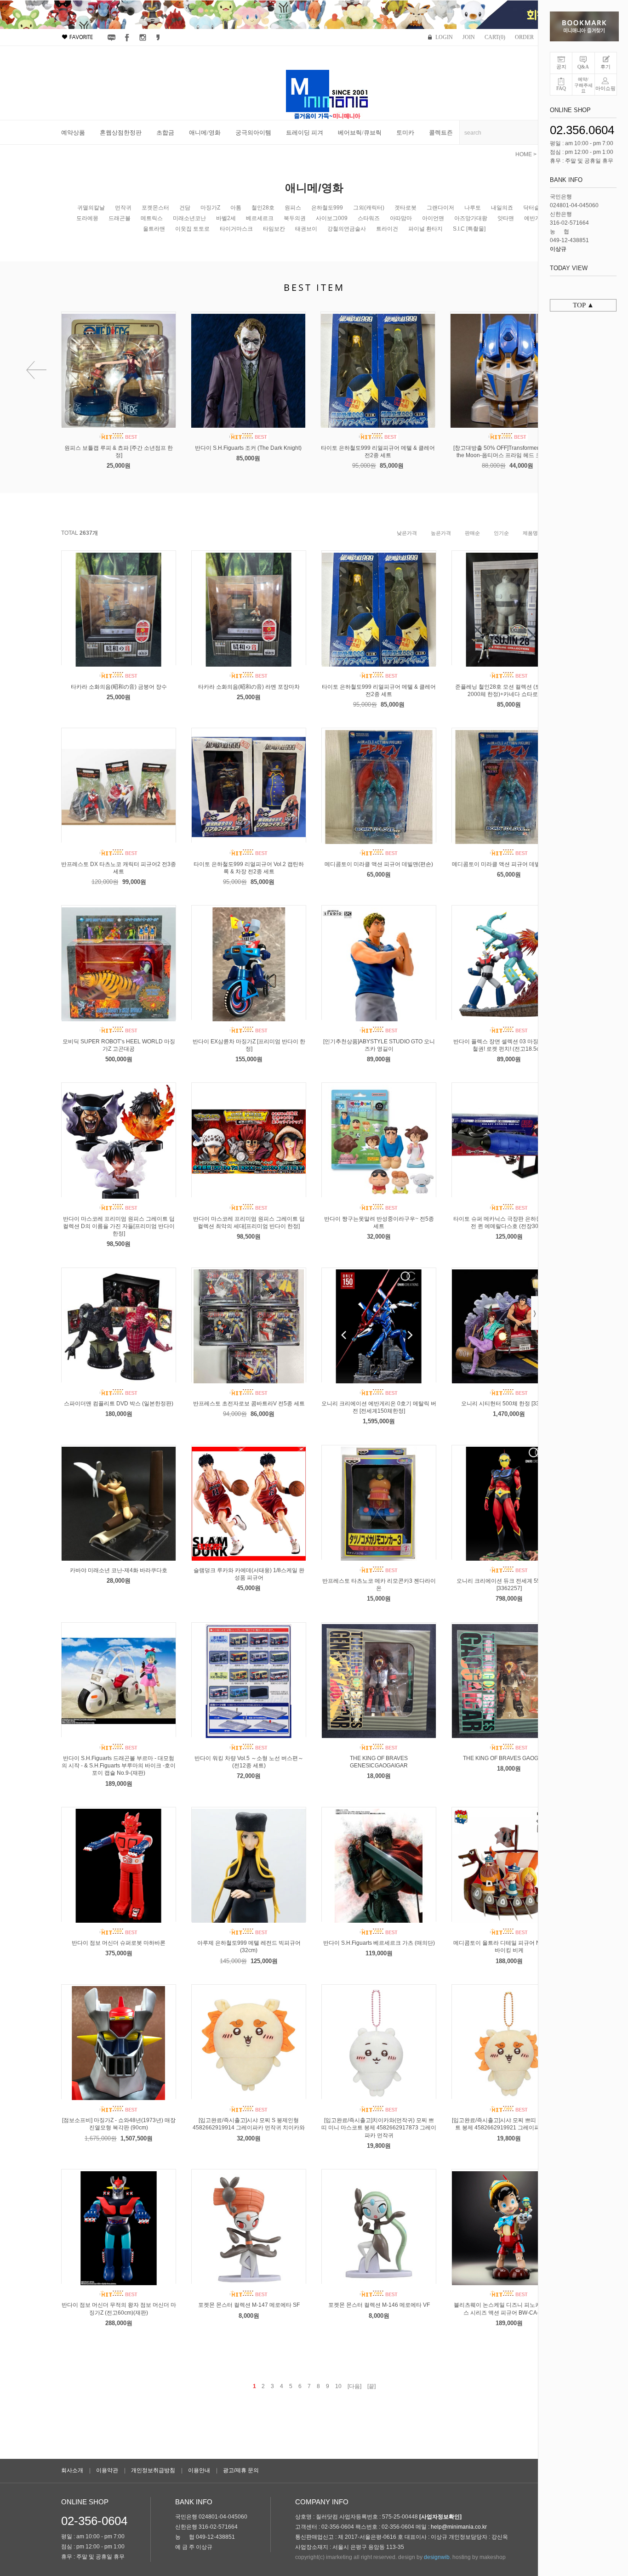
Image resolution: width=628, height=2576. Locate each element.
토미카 (405, 133)
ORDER (524, 37)
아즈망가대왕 (471, 218)
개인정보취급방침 (153, 2470)
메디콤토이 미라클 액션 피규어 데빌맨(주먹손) (509, 864)
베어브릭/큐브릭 (360, 133)
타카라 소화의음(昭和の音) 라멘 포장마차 (249, 687)
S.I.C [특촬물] (469, 229)
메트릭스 (152, 218)
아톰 (236, 208)
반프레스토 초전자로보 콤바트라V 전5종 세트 (249, 1404)
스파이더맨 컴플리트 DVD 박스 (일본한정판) (119, 1404)
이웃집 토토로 (192, 229)
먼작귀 (123, 208)
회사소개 (72, 2470)
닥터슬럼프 (537, 208)
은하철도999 (327, 208)
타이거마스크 (236, 229)
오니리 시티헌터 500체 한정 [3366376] (509, 1404)
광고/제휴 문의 (241, 2470)
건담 (185, 208)
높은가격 (441, 533)
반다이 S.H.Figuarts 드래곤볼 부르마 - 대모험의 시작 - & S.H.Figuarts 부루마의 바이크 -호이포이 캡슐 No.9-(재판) (119, 1766)
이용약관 (107, 2470)
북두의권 (295, 218)
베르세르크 (260, 218)
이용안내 (199, 2470)
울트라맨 (154, 229)
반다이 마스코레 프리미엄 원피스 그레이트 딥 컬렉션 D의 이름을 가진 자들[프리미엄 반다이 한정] (119, 1226)
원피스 (293, 208)
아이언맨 (433, 218)
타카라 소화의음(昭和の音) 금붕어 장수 (119, 687)
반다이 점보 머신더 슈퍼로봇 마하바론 (119, 1943)
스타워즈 (369, 218)
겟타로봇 (405, 208)
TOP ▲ (583, 305)
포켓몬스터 (155, 208)
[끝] (371, 2386)
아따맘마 (401, 218)
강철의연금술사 (347, 229)
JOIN (469, 37)
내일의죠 (502, 208)
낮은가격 (407, 533)
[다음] (354, 2386)
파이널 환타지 (425, 229)
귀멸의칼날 (91, 208)
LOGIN (444, 37)
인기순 (501, 533)
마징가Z (210, 208)
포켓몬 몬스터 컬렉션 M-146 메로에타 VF (379, 2305)
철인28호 (263, 208)
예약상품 (73, 133)
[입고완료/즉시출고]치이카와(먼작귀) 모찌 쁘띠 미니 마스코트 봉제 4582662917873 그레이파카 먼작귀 (379, 2128)
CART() (495, 37)
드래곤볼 (120, 218)
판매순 (472, 533)
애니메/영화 (205, 133)
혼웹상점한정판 (121, 133)
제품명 (530, 533)
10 (338, 2386)
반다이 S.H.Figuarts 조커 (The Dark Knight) (248, 448)
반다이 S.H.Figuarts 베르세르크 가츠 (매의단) (379, 1943)
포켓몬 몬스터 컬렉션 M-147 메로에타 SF (249, 2305)
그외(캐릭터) (369, 208)
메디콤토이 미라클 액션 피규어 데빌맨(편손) (379, 864)
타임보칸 (274, 229)
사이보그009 (332, 218)
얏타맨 (506, 218)
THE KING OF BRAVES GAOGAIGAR (509, 1758)
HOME (524, 154)
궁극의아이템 (253, 133)
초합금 (165, 133)
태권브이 (306, 229)
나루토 (473, 208)
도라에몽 (87, 218)
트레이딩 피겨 (305, 133)
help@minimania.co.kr (459, 2527)
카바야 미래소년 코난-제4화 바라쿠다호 (119, 1570)
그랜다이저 (440, 208)
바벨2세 (226, 218)
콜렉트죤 (441, 133)
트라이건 (387, 229)
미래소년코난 (189, 218)
